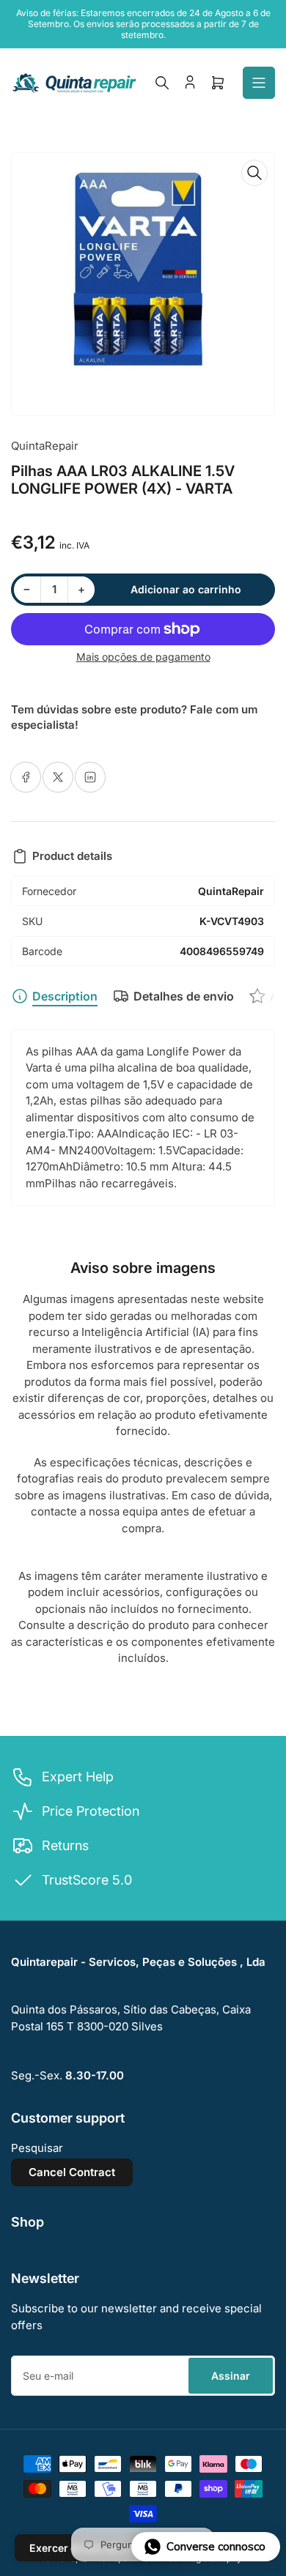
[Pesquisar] (162, 83)
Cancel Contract (72, 2172)
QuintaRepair (45, 446)
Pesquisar (37, 2148)
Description (65, 996)
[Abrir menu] (259, 83)
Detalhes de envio (184, 996)
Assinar (231, 2376)
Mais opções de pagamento (143, 657)
